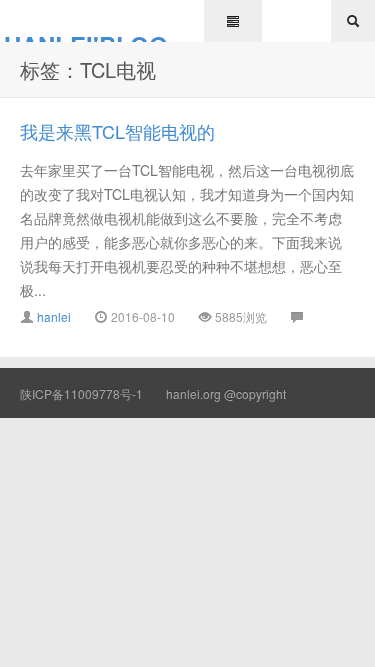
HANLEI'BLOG (86, 35)
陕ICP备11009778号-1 (81, 393)
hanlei (54, 316)
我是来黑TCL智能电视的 (117, 131)
